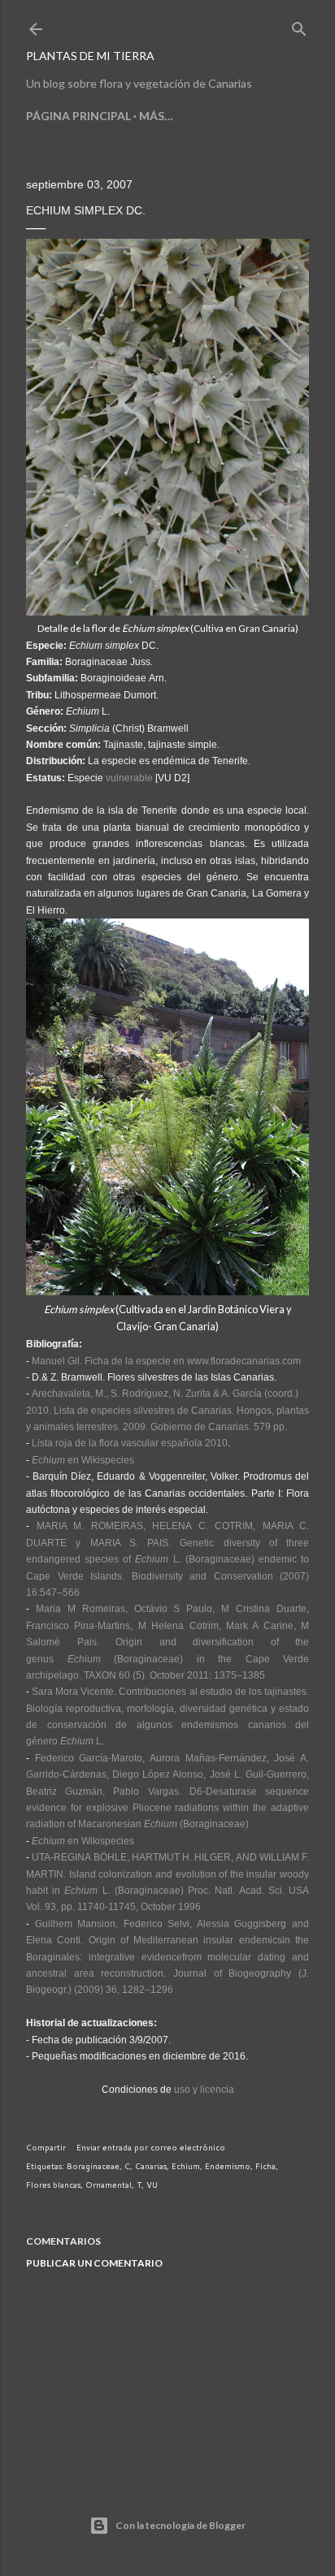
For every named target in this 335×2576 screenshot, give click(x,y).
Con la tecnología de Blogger (181, 2525)
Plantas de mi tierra (90, 56)
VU (152, 2185)
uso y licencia (204, 2090)
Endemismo (228, 2166)
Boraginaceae (93, 2166)
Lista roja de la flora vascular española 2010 (130, 1443)
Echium (186, 2166)
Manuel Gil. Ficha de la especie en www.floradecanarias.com (166, 1361)
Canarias (151, 2166)
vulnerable (129, 778)
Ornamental (109, 2185)
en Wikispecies (83, 1460)
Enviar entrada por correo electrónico (151, 2147)
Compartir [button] (46, 2147)
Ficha (265, 2166)
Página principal (78, 116)
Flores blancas (53, 2185)
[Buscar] (299, 26)
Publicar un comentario (94, 2263)
